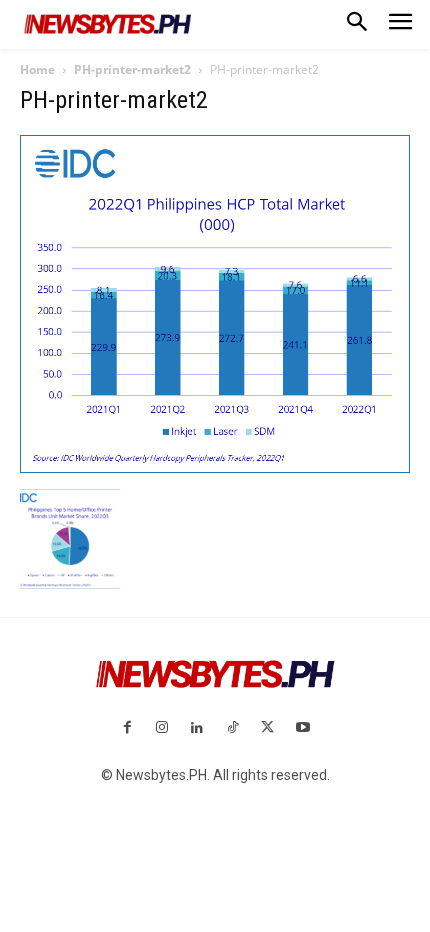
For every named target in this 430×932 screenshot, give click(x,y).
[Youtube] (302, 728)
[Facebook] (126, 728)
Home (37, 69)
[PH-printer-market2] (215, 468)
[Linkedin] (197, 728)
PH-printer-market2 (132, 69)
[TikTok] (232, 728)
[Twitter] (267, 728)
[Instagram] (162, 728)
